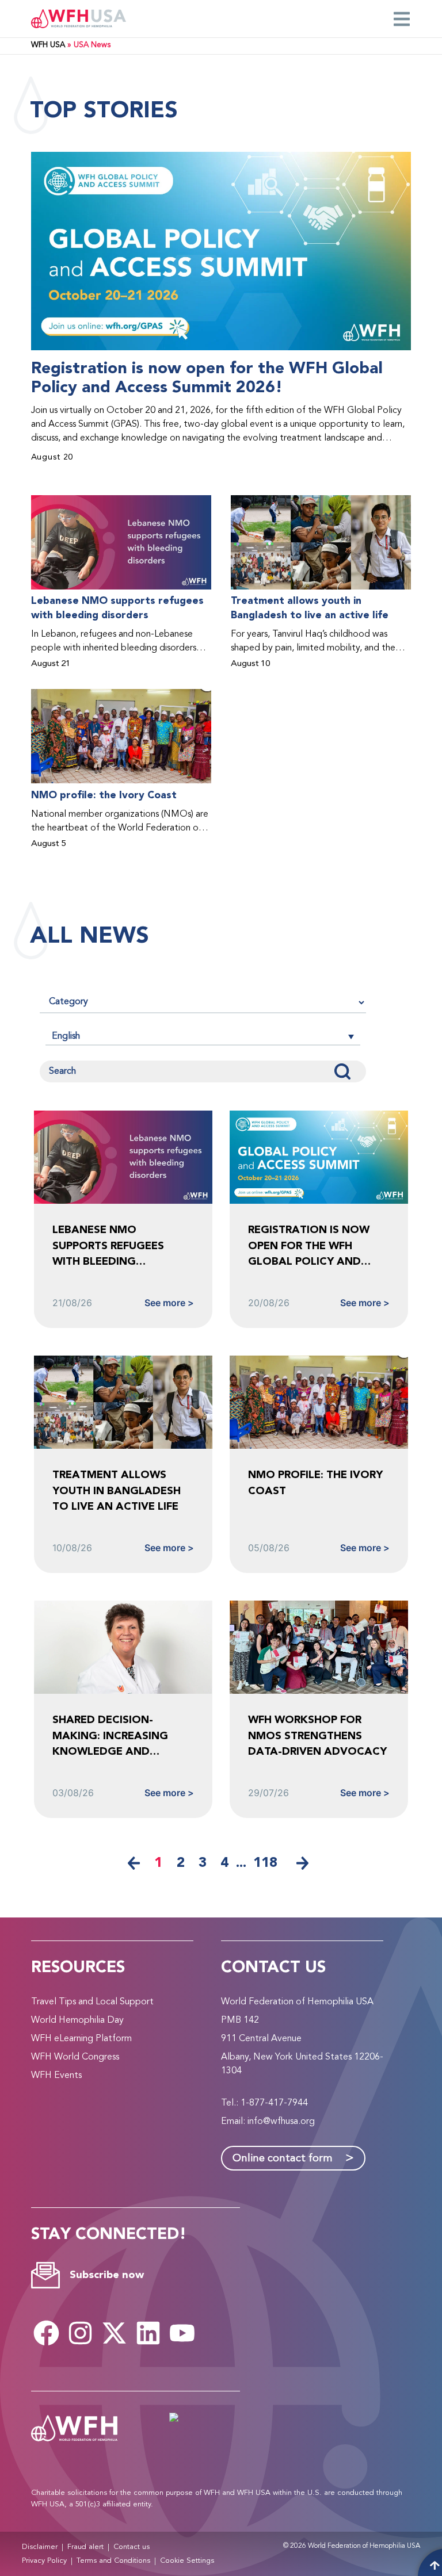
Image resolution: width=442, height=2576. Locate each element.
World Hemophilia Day (77, 2020)
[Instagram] (81, 2333)
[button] (203, 1036)
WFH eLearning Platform (81, 2039)
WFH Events (56, 2076)
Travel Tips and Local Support (92, 2002)
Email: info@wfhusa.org (268, 2122)
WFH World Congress (75, 2057)
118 (265, 1863)
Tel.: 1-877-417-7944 (264, 2103)
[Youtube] (182, 2333)
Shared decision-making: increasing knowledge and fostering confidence (119, 1736)
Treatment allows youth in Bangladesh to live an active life (310, 608)
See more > (169, 1303)
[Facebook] (47, 2333)
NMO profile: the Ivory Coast (104, 795)
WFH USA (48, 45)
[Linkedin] (148, 2333)
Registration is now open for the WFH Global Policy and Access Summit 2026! (207, 378)
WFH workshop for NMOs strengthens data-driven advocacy (317, 1736)
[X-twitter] (115, 2333)
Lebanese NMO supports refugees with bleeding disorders (117, 608)
